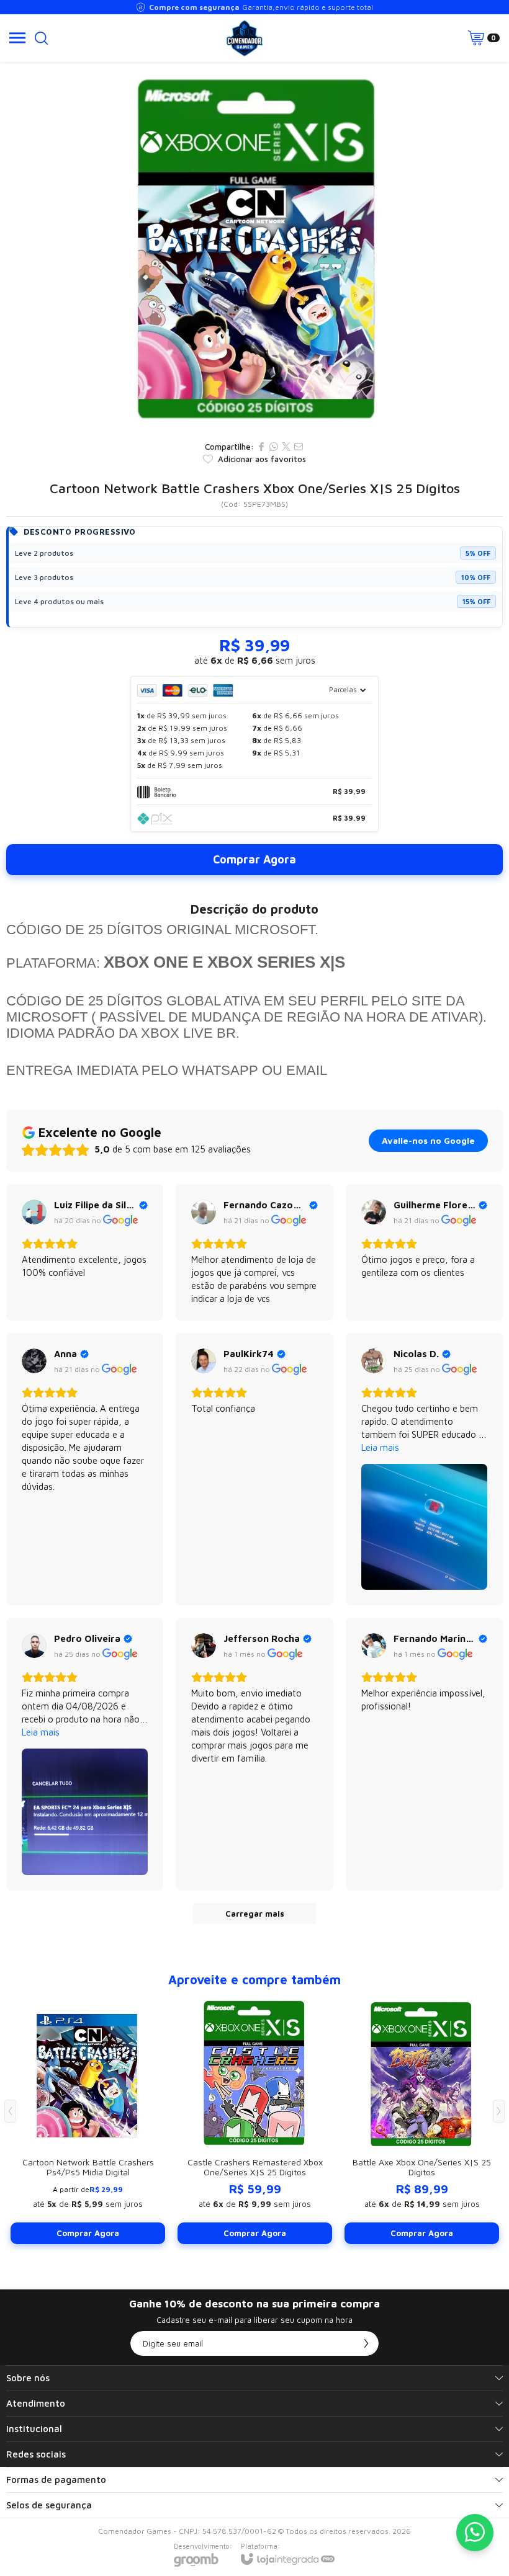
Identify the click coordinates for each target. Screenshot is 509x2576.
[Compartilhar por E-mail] (299, 447)
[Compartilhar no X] (286, 447)
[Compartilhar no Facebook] (261, 447)
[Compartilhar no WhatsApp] (274, 447)
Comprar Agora (254, 859)
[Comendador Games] (245, 38)
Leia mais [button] (380, 1447)
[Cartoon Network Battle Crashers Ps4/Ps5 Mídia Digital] (88, 2120)
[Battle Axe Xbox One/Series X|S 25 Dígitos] (422, 2120)
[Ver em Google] (34, 1212)
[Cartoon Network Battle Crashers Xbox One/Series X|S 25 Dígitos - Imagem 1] (254, 248)
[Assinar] (366, 2343)
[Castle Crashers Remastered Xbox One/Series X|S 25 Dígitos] (255, 2120)
